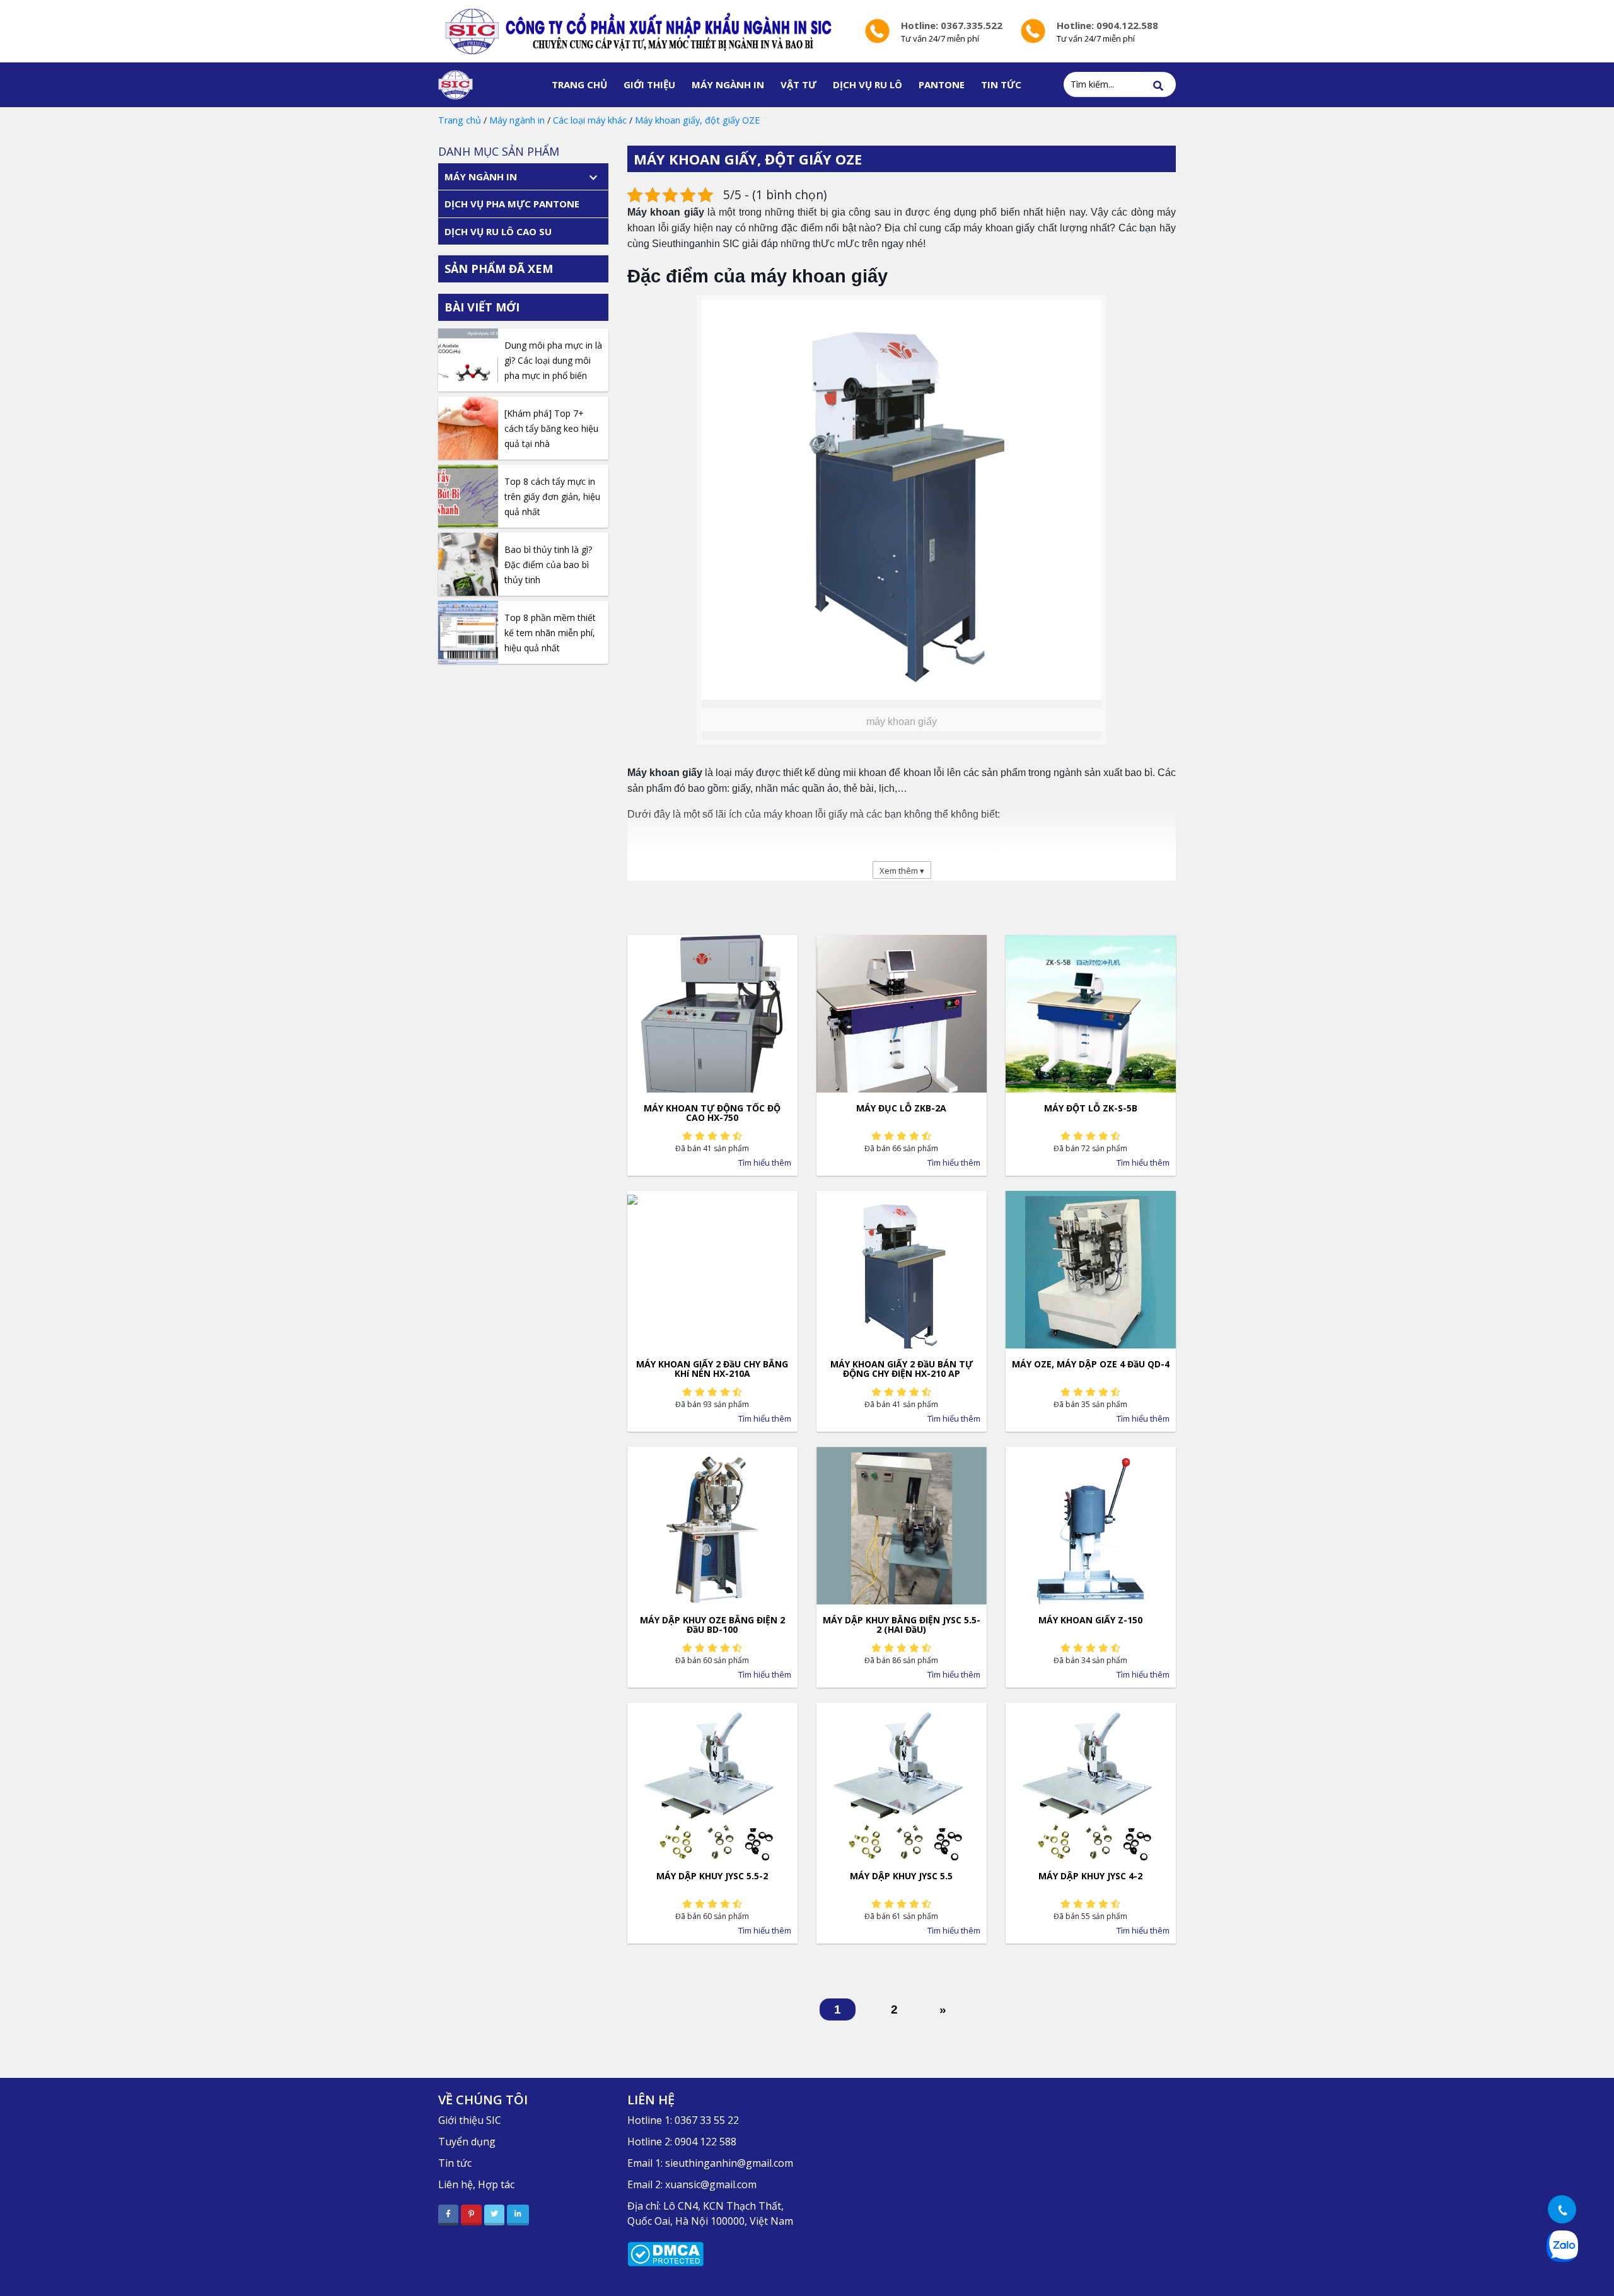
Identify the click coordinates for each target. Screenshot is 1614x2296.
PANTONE (942, 84)
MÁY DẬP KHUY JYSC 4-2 (1090, 1876)
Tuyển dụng (467, 2142)
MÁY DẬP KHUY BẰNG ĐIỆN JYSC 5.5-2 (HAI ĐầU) (902, 1624)
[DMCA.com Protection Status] (665, 2253)
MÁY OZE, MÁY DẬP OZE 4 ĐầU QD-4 (1091, 1364)
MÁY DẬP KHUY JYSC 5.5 (901, 1876)
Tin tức (455, 2163)
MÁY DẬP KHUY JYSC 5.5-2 (712, 1876)
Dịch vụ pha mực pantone (512, 204)
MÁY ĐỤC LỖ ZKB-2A (901, 1108)
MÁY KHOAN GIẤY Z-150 (1090, 1620)
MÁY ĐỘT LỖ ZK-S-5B (1091, 1108)
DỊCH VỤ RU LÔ (868, 84)
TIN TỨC (1001, 84)
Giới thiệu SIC (470, 2120)
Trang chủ (460, 120)
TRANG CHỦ (579, 84)
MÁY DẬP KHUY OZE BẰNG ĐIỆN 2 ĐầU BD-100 (712, 1624)
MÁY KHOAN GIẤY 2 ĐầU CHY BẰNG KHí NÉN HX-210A (712, 1368)
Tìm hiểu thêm (765, 1162)
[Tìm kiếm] (1158, 86)
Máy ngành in (517, 120)
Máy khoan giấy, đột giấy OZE (697, 120)
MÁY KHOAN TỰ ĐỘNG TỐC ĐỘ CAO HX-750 (712, 1112)
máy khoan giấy (819, 276)
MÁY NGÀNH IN (728, 84)
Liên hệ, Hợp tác (476, 2184)
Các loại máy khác (590, 120)
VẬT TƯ (798, 84)
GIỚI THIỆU (649, 84)
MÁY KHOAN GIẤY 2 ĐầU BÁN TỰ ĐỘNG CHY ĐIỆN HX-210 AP (902, 1368)
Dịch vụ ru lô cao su (498, 231)
